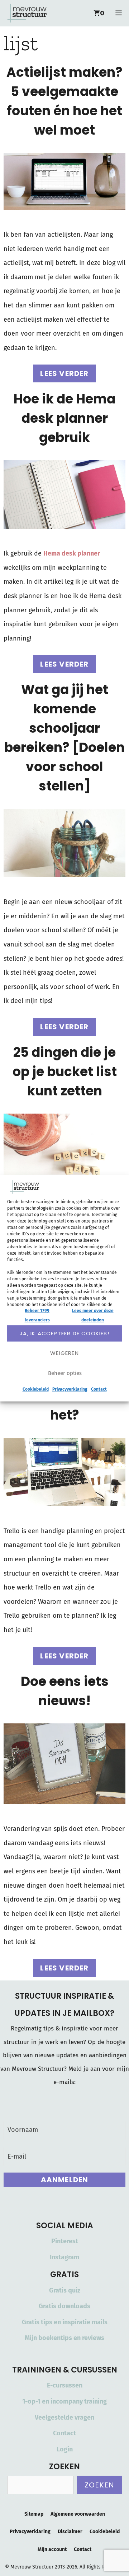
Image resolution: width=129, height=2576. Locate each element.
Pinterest (65, 2241)
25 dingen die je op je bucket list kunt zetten (65, 1072)
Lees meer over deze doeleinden (93, 1315)
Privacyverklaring (70, 1390)
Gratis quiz (65, 2290)
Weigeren (64, 1353)
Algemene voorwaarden (78, 2514)
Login (65, 2449)
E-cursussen (65, 2385)
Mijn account (52, 2549)
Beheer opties (65, 1373)
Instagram (64, 2257)
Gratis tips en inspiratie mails (65, 2322)
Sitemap (34, 2514)
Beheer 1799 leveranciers (37, 1315)
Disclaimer (70, 2532)
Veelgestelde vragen (64, 2417)
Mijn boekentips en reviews (64, 2338)
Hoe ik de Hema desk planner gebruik (64, 418)
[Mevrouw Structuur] (27, 13)
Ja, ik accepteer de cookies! (64, 1333)
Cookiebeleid (36, 1390)
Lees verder (64, 373)
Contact (99, 1390)
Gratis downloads (64, 2306)
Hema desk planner (72, 553)
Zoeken (99, 2485)
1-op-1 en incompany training (64, 2401)
